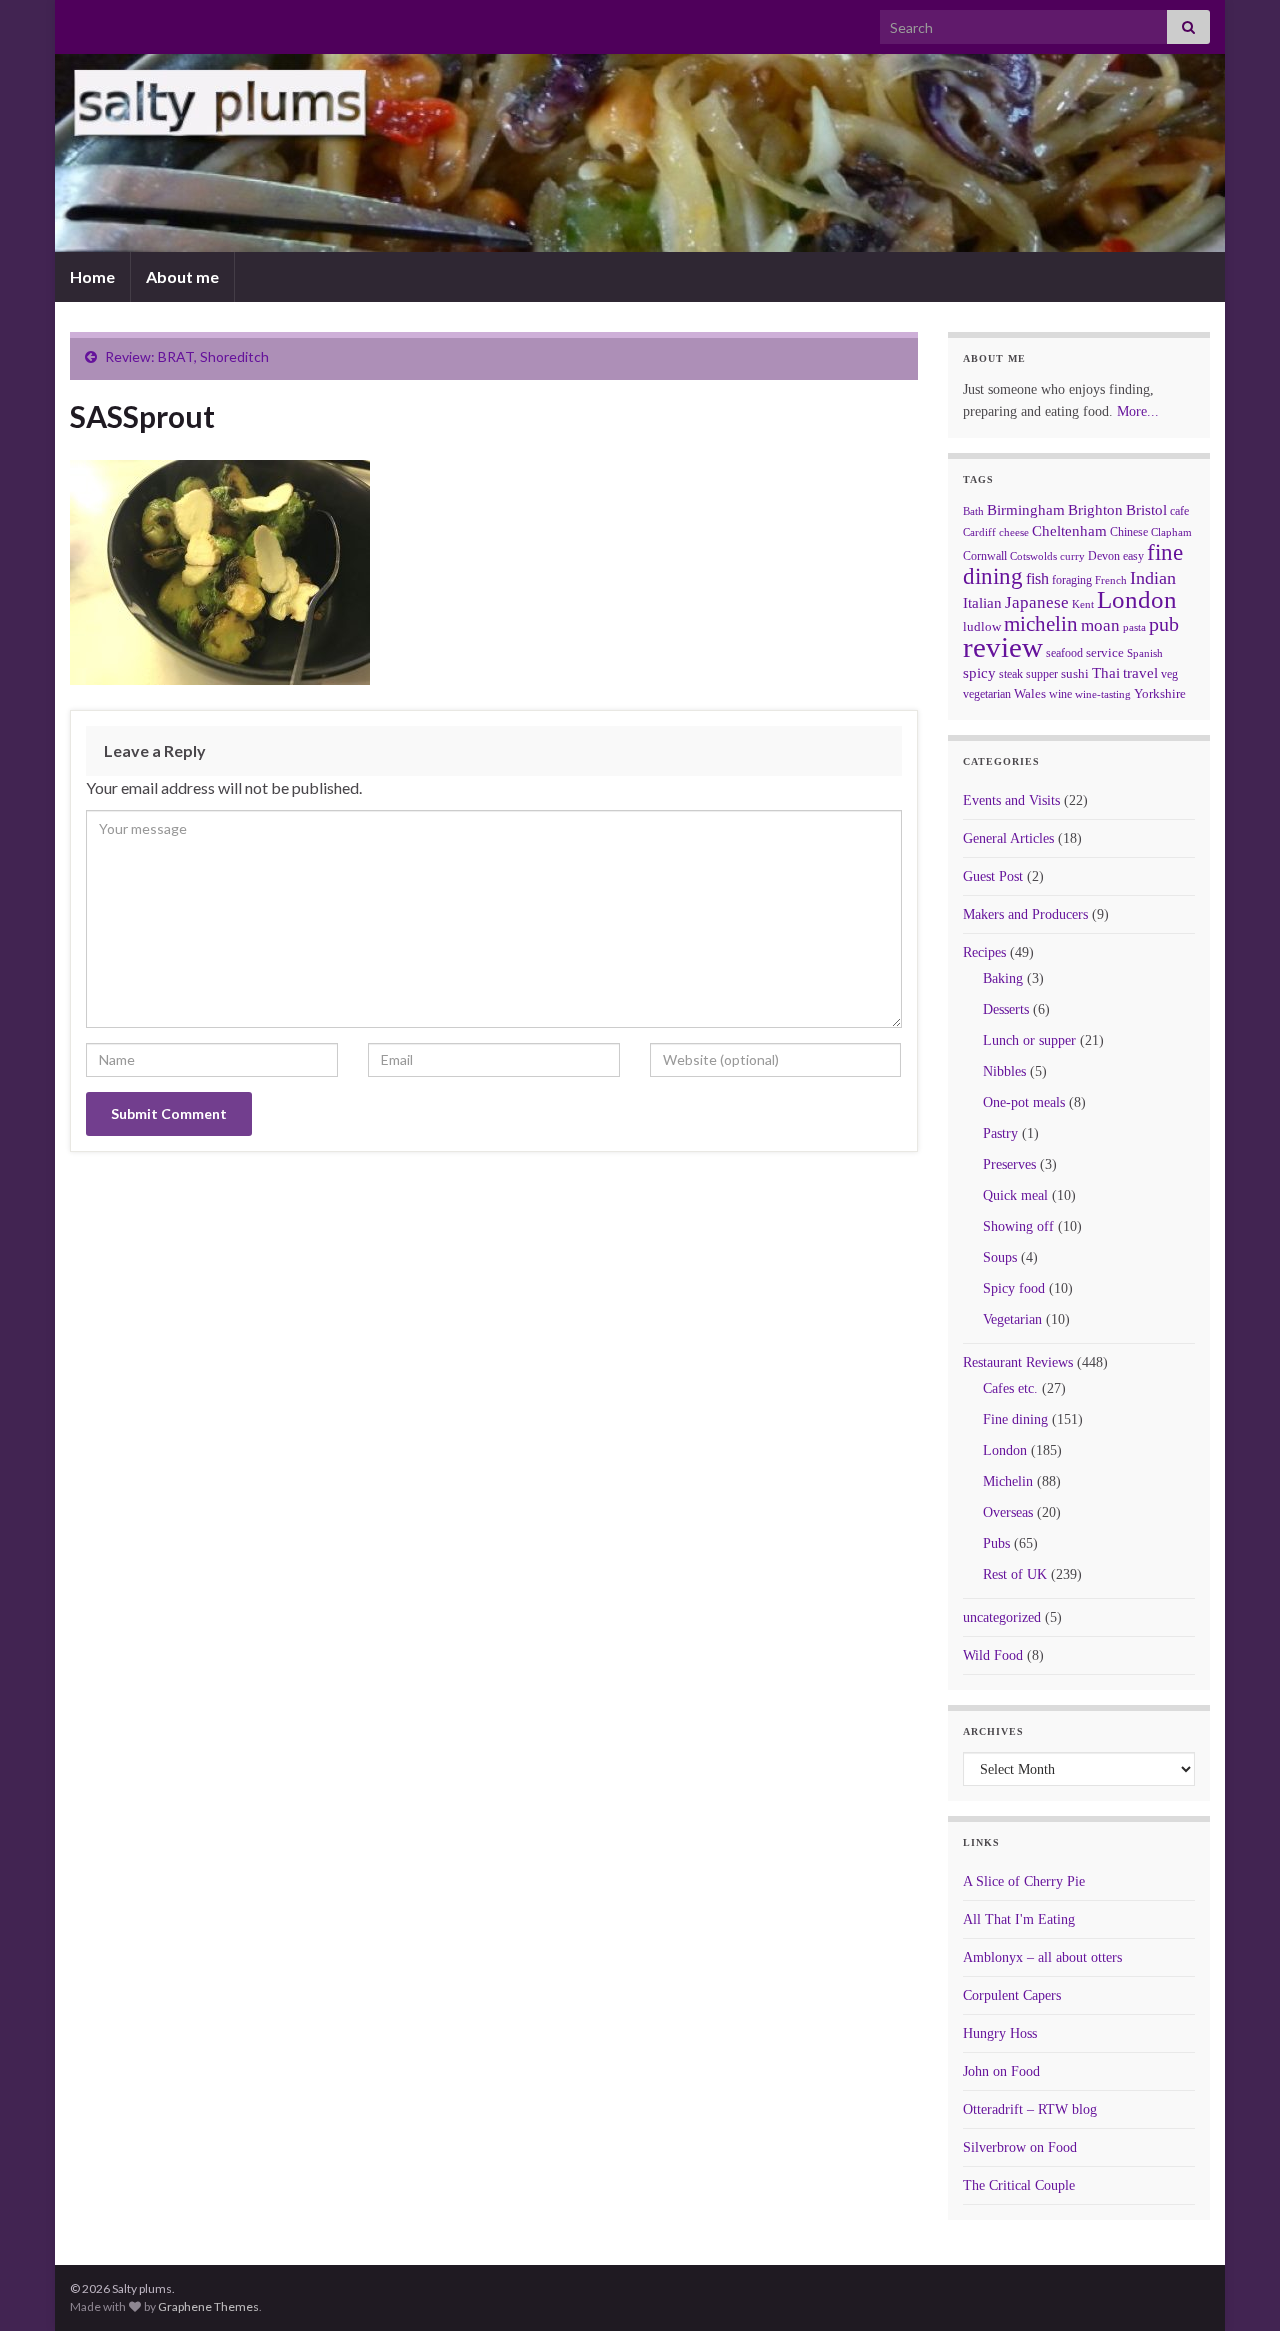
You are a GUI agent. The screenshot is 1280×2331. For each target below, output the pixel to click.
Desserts (1006, 1009)
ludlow (982, 626)
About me (182, 276)
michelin (1041, 624)
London (1137, 599)
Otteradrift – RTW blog (1030, 2109)
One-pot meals (1024, 1102)
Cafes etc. (1010, 1388)
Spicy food (1014, 1288)
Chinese (1129, 532)
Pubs (996, 1543)
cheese (1014, 532)
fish (1037, 579)
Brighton (1095, 510)
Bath (973, 511)
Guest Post (993, 876)
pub (1164, 624)
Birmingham (1026, 510)
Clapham (1171, 532)
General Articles (1008, 838)
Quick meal (1015, 1195)
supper (1042, 674)
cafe (1179, 511)
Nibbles (1004, 1071)
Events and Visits (1011, 800)
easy (1133, 556)
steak (1011, 674)
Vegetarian (1012, 1319)
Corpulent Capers (1012, 1995)
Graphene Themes (208, 2306)
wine (1060, 694)
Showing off (1018, 1226)
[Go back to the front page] (640, 153)
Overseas (1008, 1512)
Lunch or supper (1029, 1040)
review (1003, 647)
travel (1140, 673)
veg (1169, 674)
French (1111, 580)
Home (92, 276)
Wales (1030, 693)
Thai (1106, 673)
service (1105, 652)
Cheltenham (1069, 531)
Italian (982, 603)
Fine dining (1015, 1419)
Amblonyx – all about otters (1042, 1957)
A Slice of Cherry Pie (1024, 1881)
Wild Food (993, 1655)
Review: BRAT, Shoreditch (187, 356)
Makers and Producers (1025, 914)
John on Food (1001, 2071)
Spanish (1145, 653)
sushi (1075, 673)
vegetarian (987, 694)
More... (1138, 411)
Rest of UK (1015, 1574)
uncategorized (1002, 1617)
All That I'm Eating (1019, 1919)
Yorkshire (1160, 693)
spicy (979, 672)
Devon (1104, 556)
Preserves (1009, 1164)
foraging (1072, 580)
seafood (1064, 653)
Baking (1003, 978)
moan (1100, 625)
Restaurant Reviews (1018, 1362)
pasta (1134, 627)
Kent (1083, 604)
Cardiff (979, 532)
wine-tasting (1103, 694)
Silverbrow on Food (1020, 2147)
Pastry (1000, 1133)
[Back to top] (1235, 2286)
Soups (1000, 1257)
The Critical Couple (1019, 2185)
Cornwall (985, 556)
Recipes (984, 952)
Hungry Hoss (1000, 2033)
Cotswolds (1033, 556)
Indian (1153, 578)
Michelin (1008, 1481)
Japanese (1037, 602)
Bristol (1146, 510)
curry (1072, 556)
